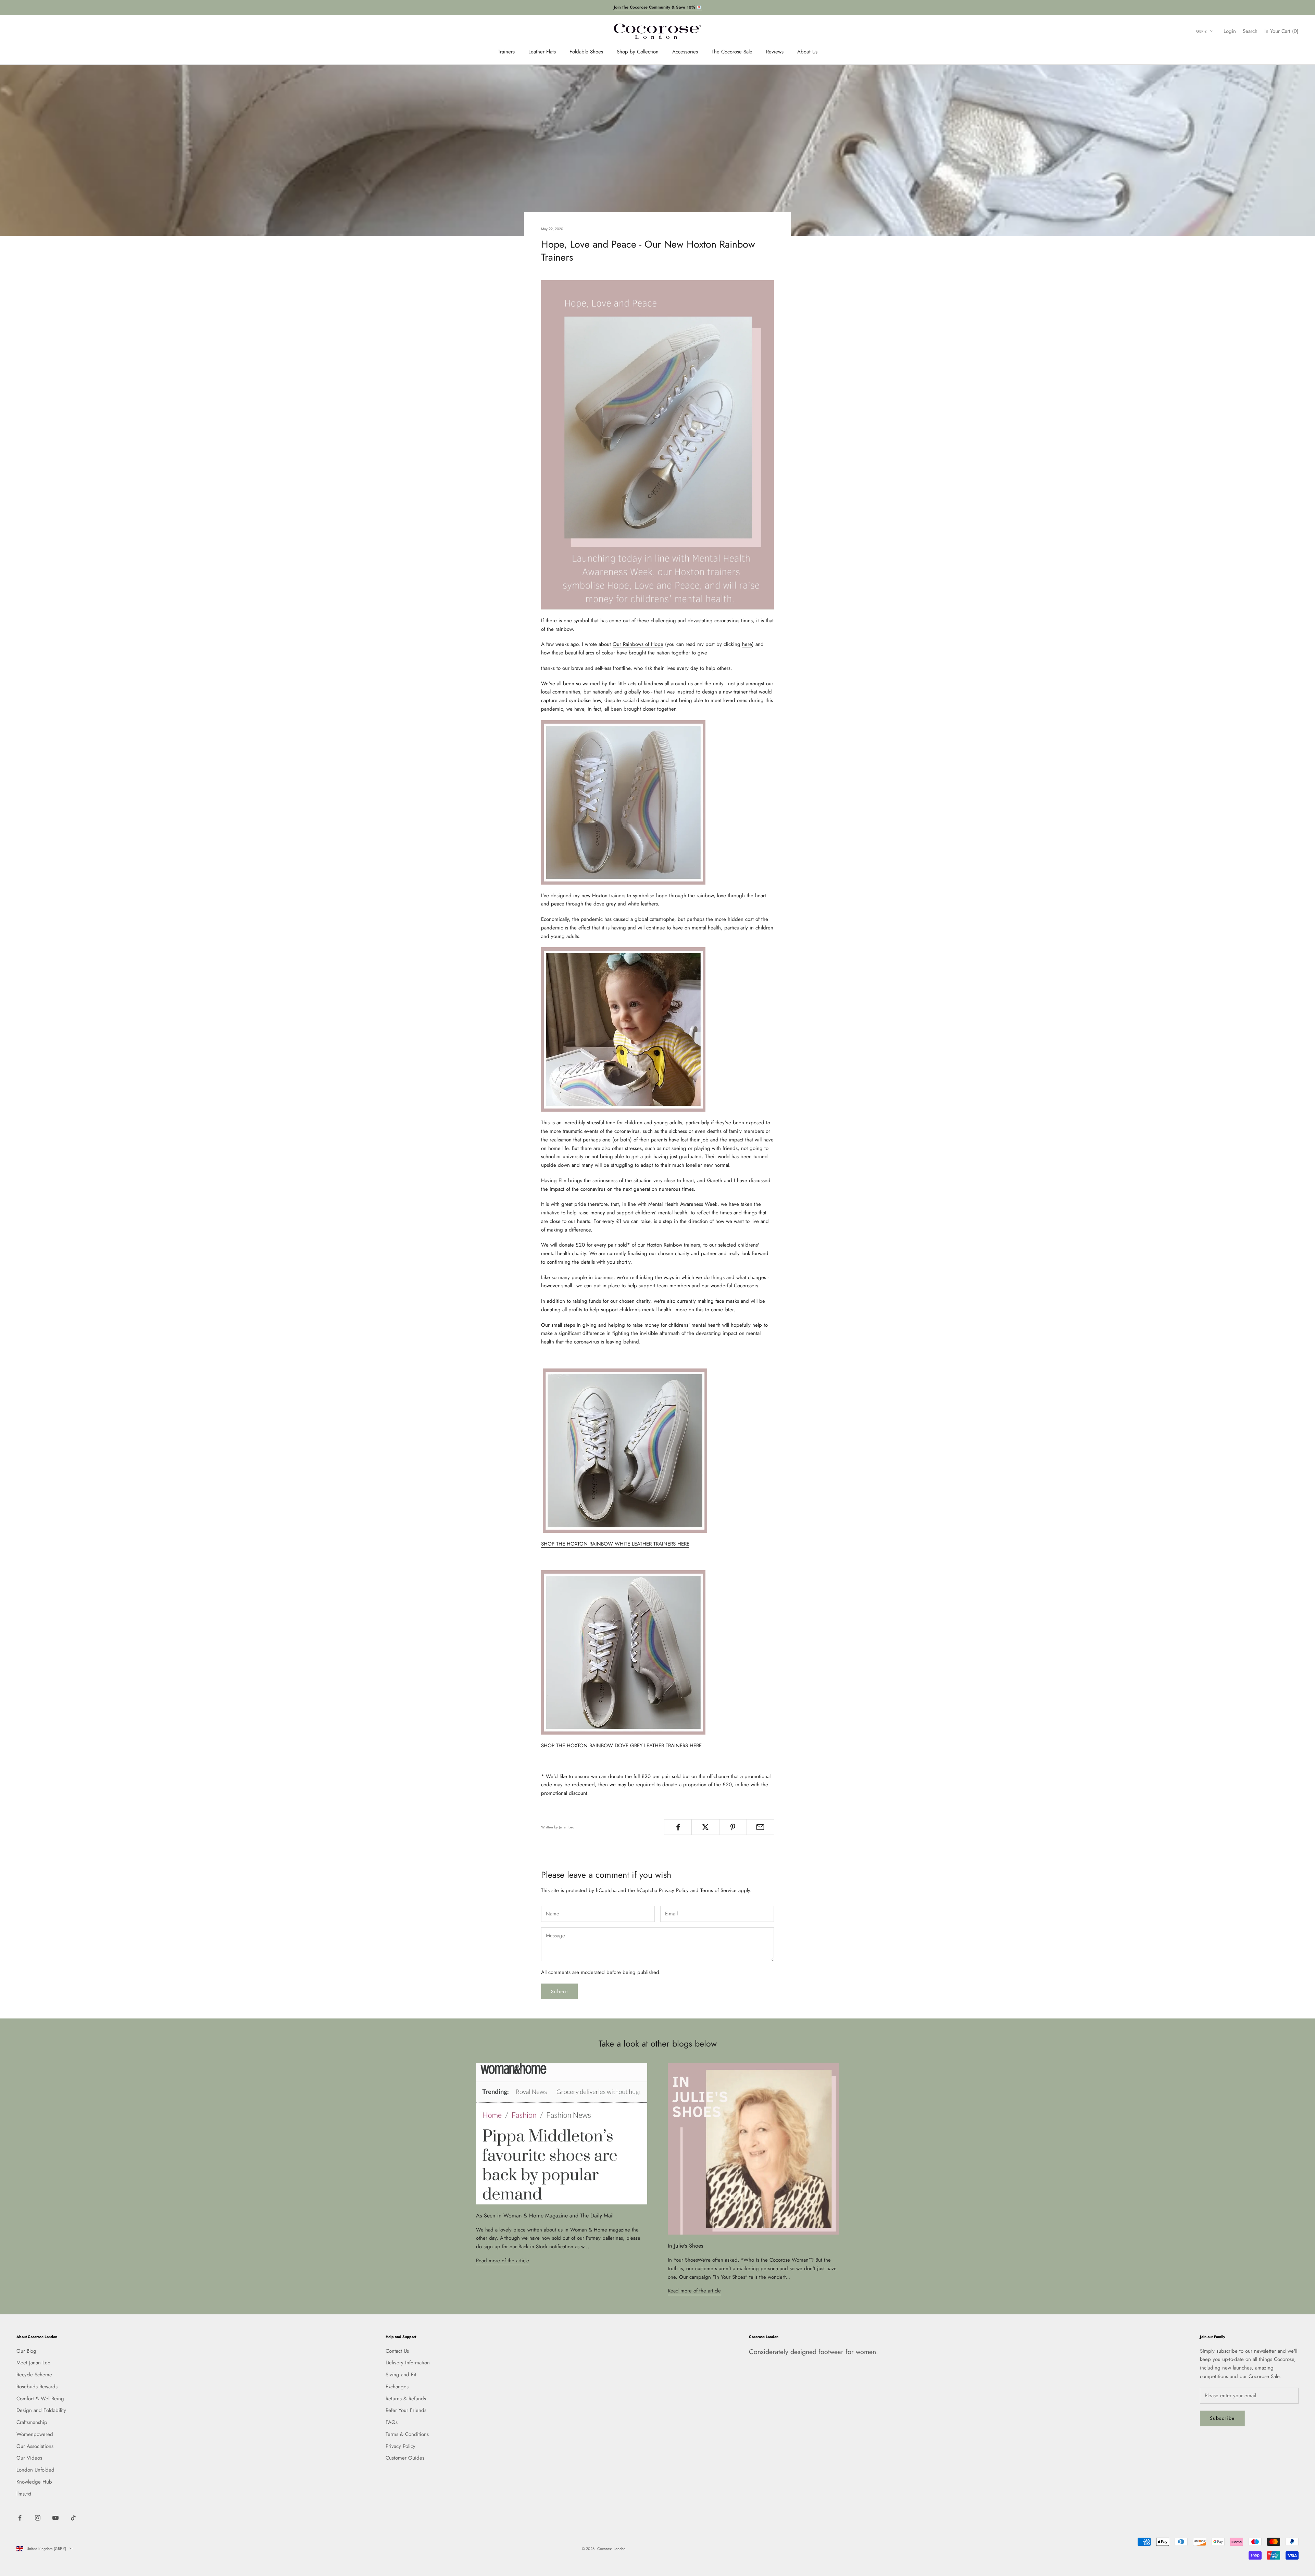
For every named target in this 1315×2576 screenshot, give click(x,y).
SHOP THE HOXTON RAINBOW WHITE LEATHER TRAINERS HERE (615, 1544)
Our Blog (26, 2351)
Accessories (685, 51)
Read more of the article (503, 2261)
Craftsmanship (32, 2422)
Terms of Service (718, 1890)
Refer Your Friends (406, 2410)
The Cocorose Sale (732, 51)
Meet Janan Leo (33, 2363)
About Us (807, 51)
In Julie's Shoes (686, 2246)
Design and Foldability (41, 2410)
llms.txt (24, 2494)
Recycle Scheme (34, 2375)
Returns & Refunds (406, 2399)
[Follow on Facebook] (20, 2518)
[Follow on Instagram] (38, 2518)
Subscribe (1222, 2418)
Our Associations (35, 2446)
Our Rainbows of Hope (638, 644)
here (747, 644)
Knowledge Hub (34, 2482)
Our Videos (29, 2458)
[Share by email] (760, 1827)
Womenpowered (35, 2434)
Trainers (506, 51)
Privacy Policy (674, 1890)
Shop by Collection (638, 51)
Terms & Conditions (407, 2434)
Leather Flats (542, 51)
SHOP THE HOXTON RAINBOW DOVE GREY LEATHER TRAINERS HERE (621, 1746)
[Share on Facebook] (678, 1827)
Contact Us (397, 2351)
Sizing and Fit (401, 2375)
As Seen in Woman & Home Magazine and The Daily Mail (545, 2216)
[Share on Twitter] (705, 1827)
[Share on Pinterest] (733, 1827)
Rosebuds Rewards (37, 2387)
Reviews (775, 51)
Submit (559, 1991)
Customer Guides (405, 2458)
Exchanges (397, 2387)
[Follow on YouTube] (55, 2518)
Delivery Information (408, 2363)
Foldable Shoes (586, 51)
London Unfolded (35, 2470)
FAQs (392, 2422)
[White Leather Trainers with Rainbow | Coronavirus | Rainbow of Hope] (625, 1450)
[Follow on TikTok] (73, 2518)
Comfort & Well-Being (40, 2399)
